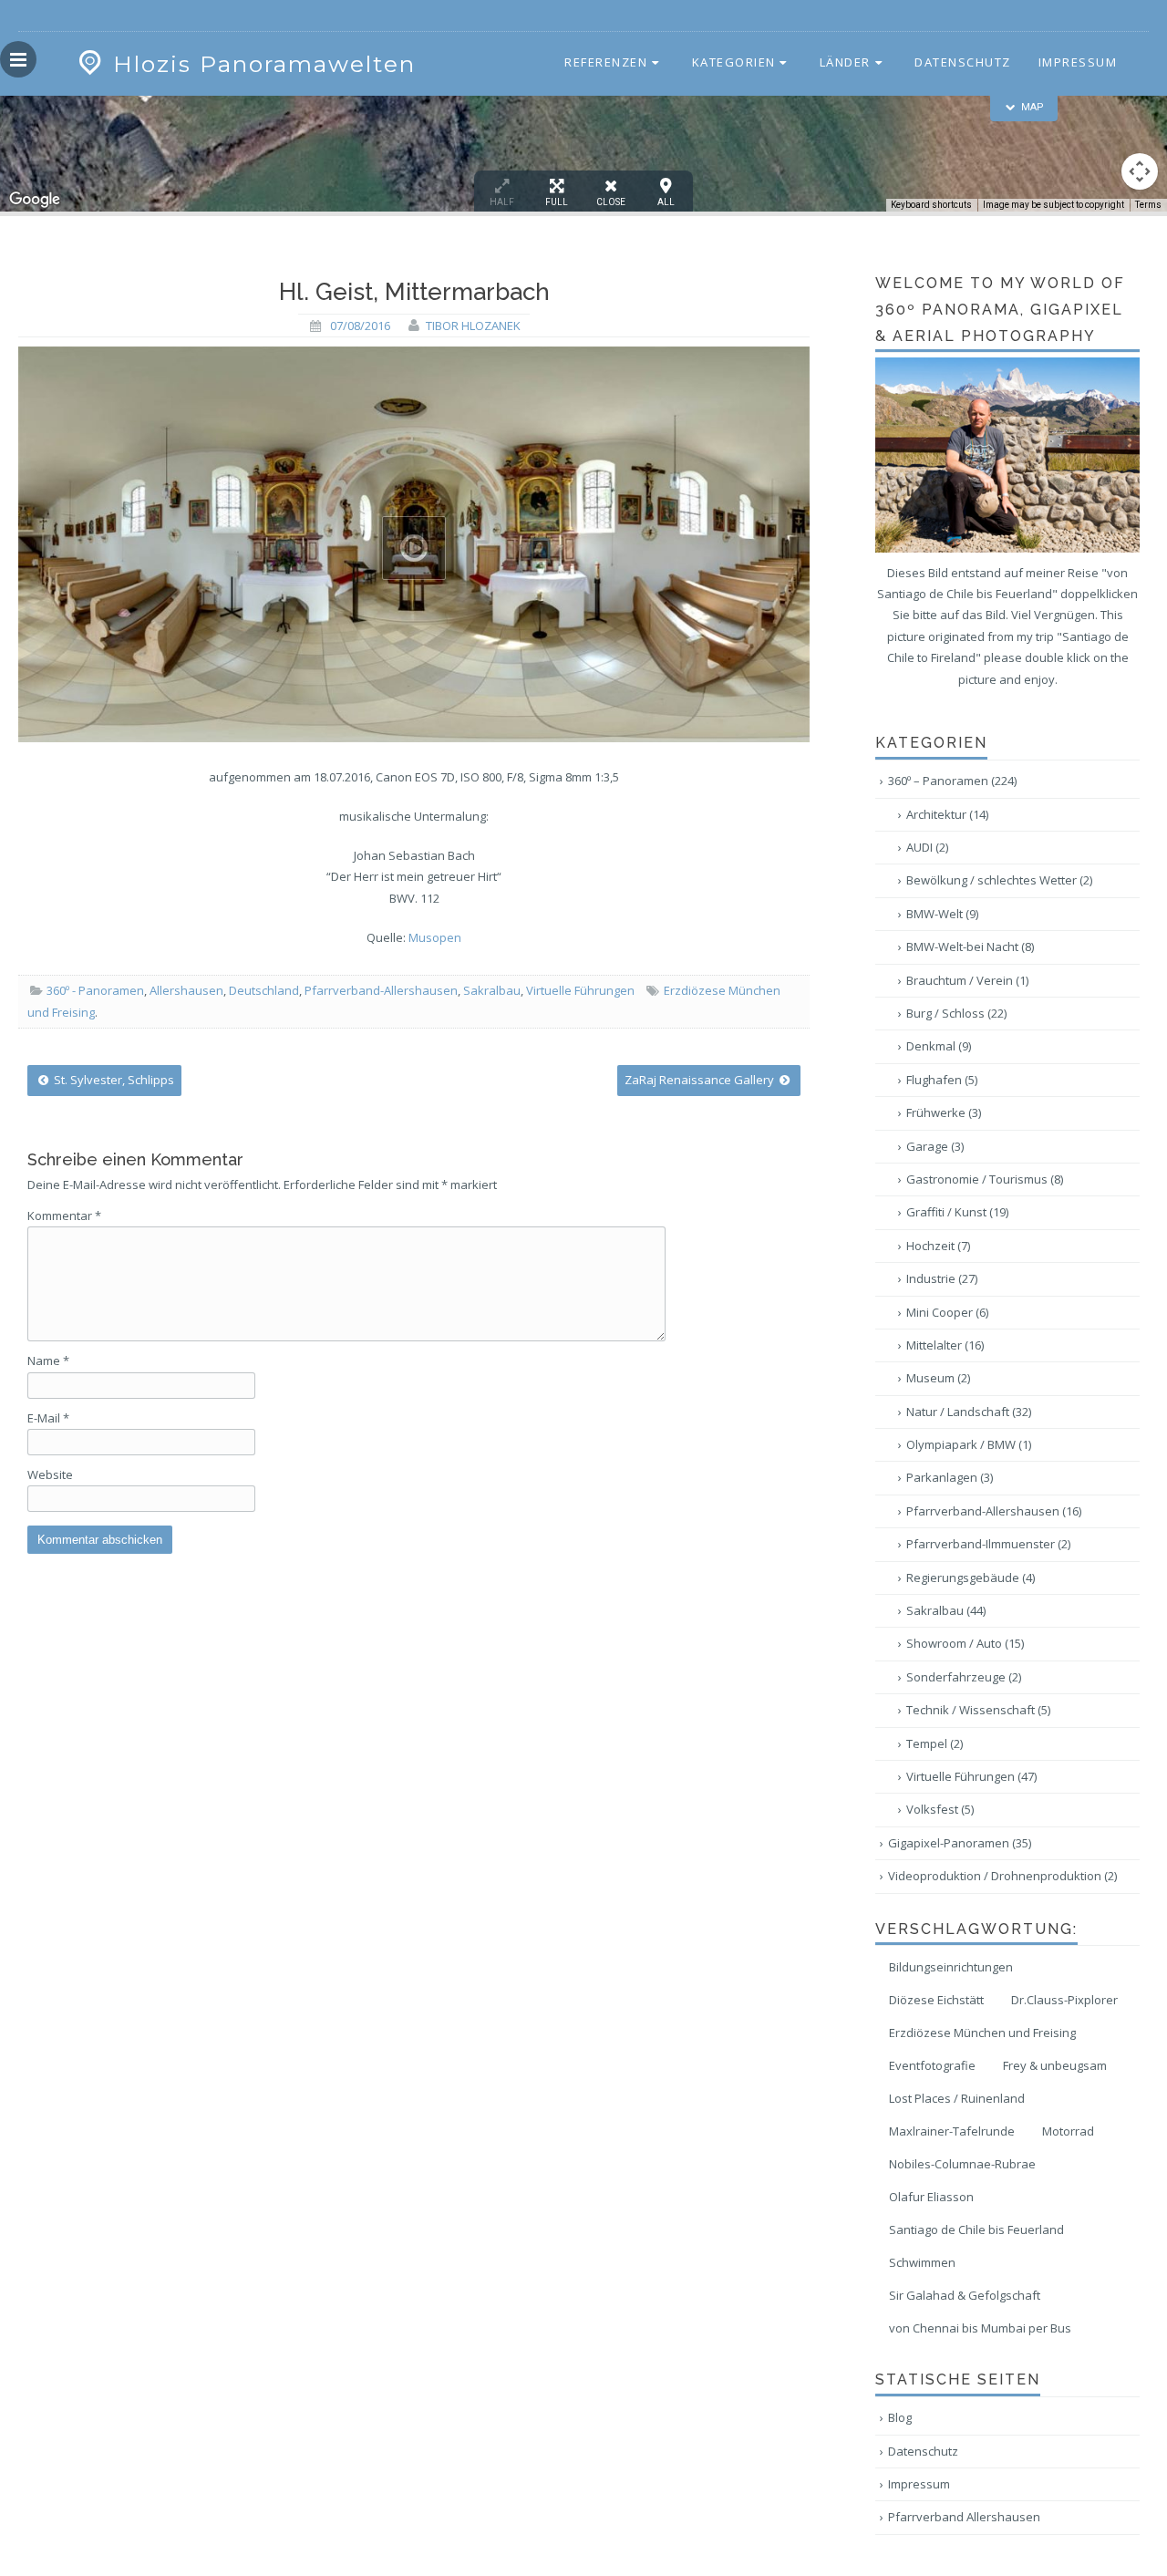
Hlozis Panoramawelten (264, 64)
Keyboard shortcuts (931, 205)
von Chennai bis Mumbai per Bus (980, 2328)
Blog (900, 2417)
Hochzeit (938, 1246)
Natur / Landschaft (969, 1412)
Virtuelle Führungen (580, 990)
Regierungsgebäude (971, 1578)
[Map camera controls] (1140, 171)
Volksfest (940, 1809)
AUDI (927, 847)
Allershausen (186, 990)
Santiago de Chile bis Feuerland (976, 2229)
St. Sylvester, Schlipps (113, 1080)
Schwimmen (922, 2262)
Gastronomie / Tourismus (985, 1179)
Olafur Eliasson (931, 2197)
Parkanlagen (950, 1477)
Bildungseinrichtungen (951, 1967)
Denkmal (939, 1046)
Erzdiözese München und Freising (982, 2033)
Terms (1148, 205)
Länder (845, 62)
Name (48, 1360)
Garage (935, 1146)
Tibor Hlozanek (473, 326)
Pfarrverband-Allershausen (381, 990)
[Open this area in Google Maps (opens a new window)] (35, 200)
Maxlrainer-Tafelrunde (952, 2131)
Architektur (947, 814)
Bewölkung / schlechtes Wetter (999, 880)
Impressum (1078, 62)
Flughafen (942, 1080)
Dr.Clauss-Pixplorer (1064, 2000)
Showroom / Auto (965, 1643)
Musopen (435, 937)
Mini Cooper (947, 1312)
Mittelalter (945, 1345)
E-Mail (48, 1418)
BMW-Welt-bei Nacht (970, 947)
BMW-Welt (942, 914)
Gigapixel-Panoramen (960, 1843)
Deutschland (264, 990)
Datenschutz (963, 62)
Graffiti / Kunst (957, 1212)
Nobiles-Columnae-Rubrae (962, 2164)
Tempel (935, 1743)
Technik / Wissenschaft (978, 1710)
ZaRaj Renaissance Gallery (701, 1080)
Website (50, 1474)
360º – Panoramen (952, 781)
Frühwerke (944, 1112)
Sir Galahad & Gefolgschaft (965, 2295)
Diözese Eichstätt (936, 2000)
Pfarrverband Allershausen (964, 2517)
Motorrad (1068, 2131)
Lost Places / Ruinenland (957, 2098)
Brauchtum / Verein (967, 980)
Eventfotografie (932, 2065)
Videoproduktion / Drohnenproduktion (1002, 1876)
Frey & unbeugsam (1055, 2065)
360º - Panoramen (95, 990)
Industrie (942, 1278)
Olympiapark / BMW (969, 1444)
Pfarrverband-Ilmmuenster (988, 1544)
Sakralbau (492, 990)
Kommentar (64, 1216)
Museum (938, 1378)
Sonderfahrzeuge (964, 1677)
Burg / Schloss (956, 1013)
